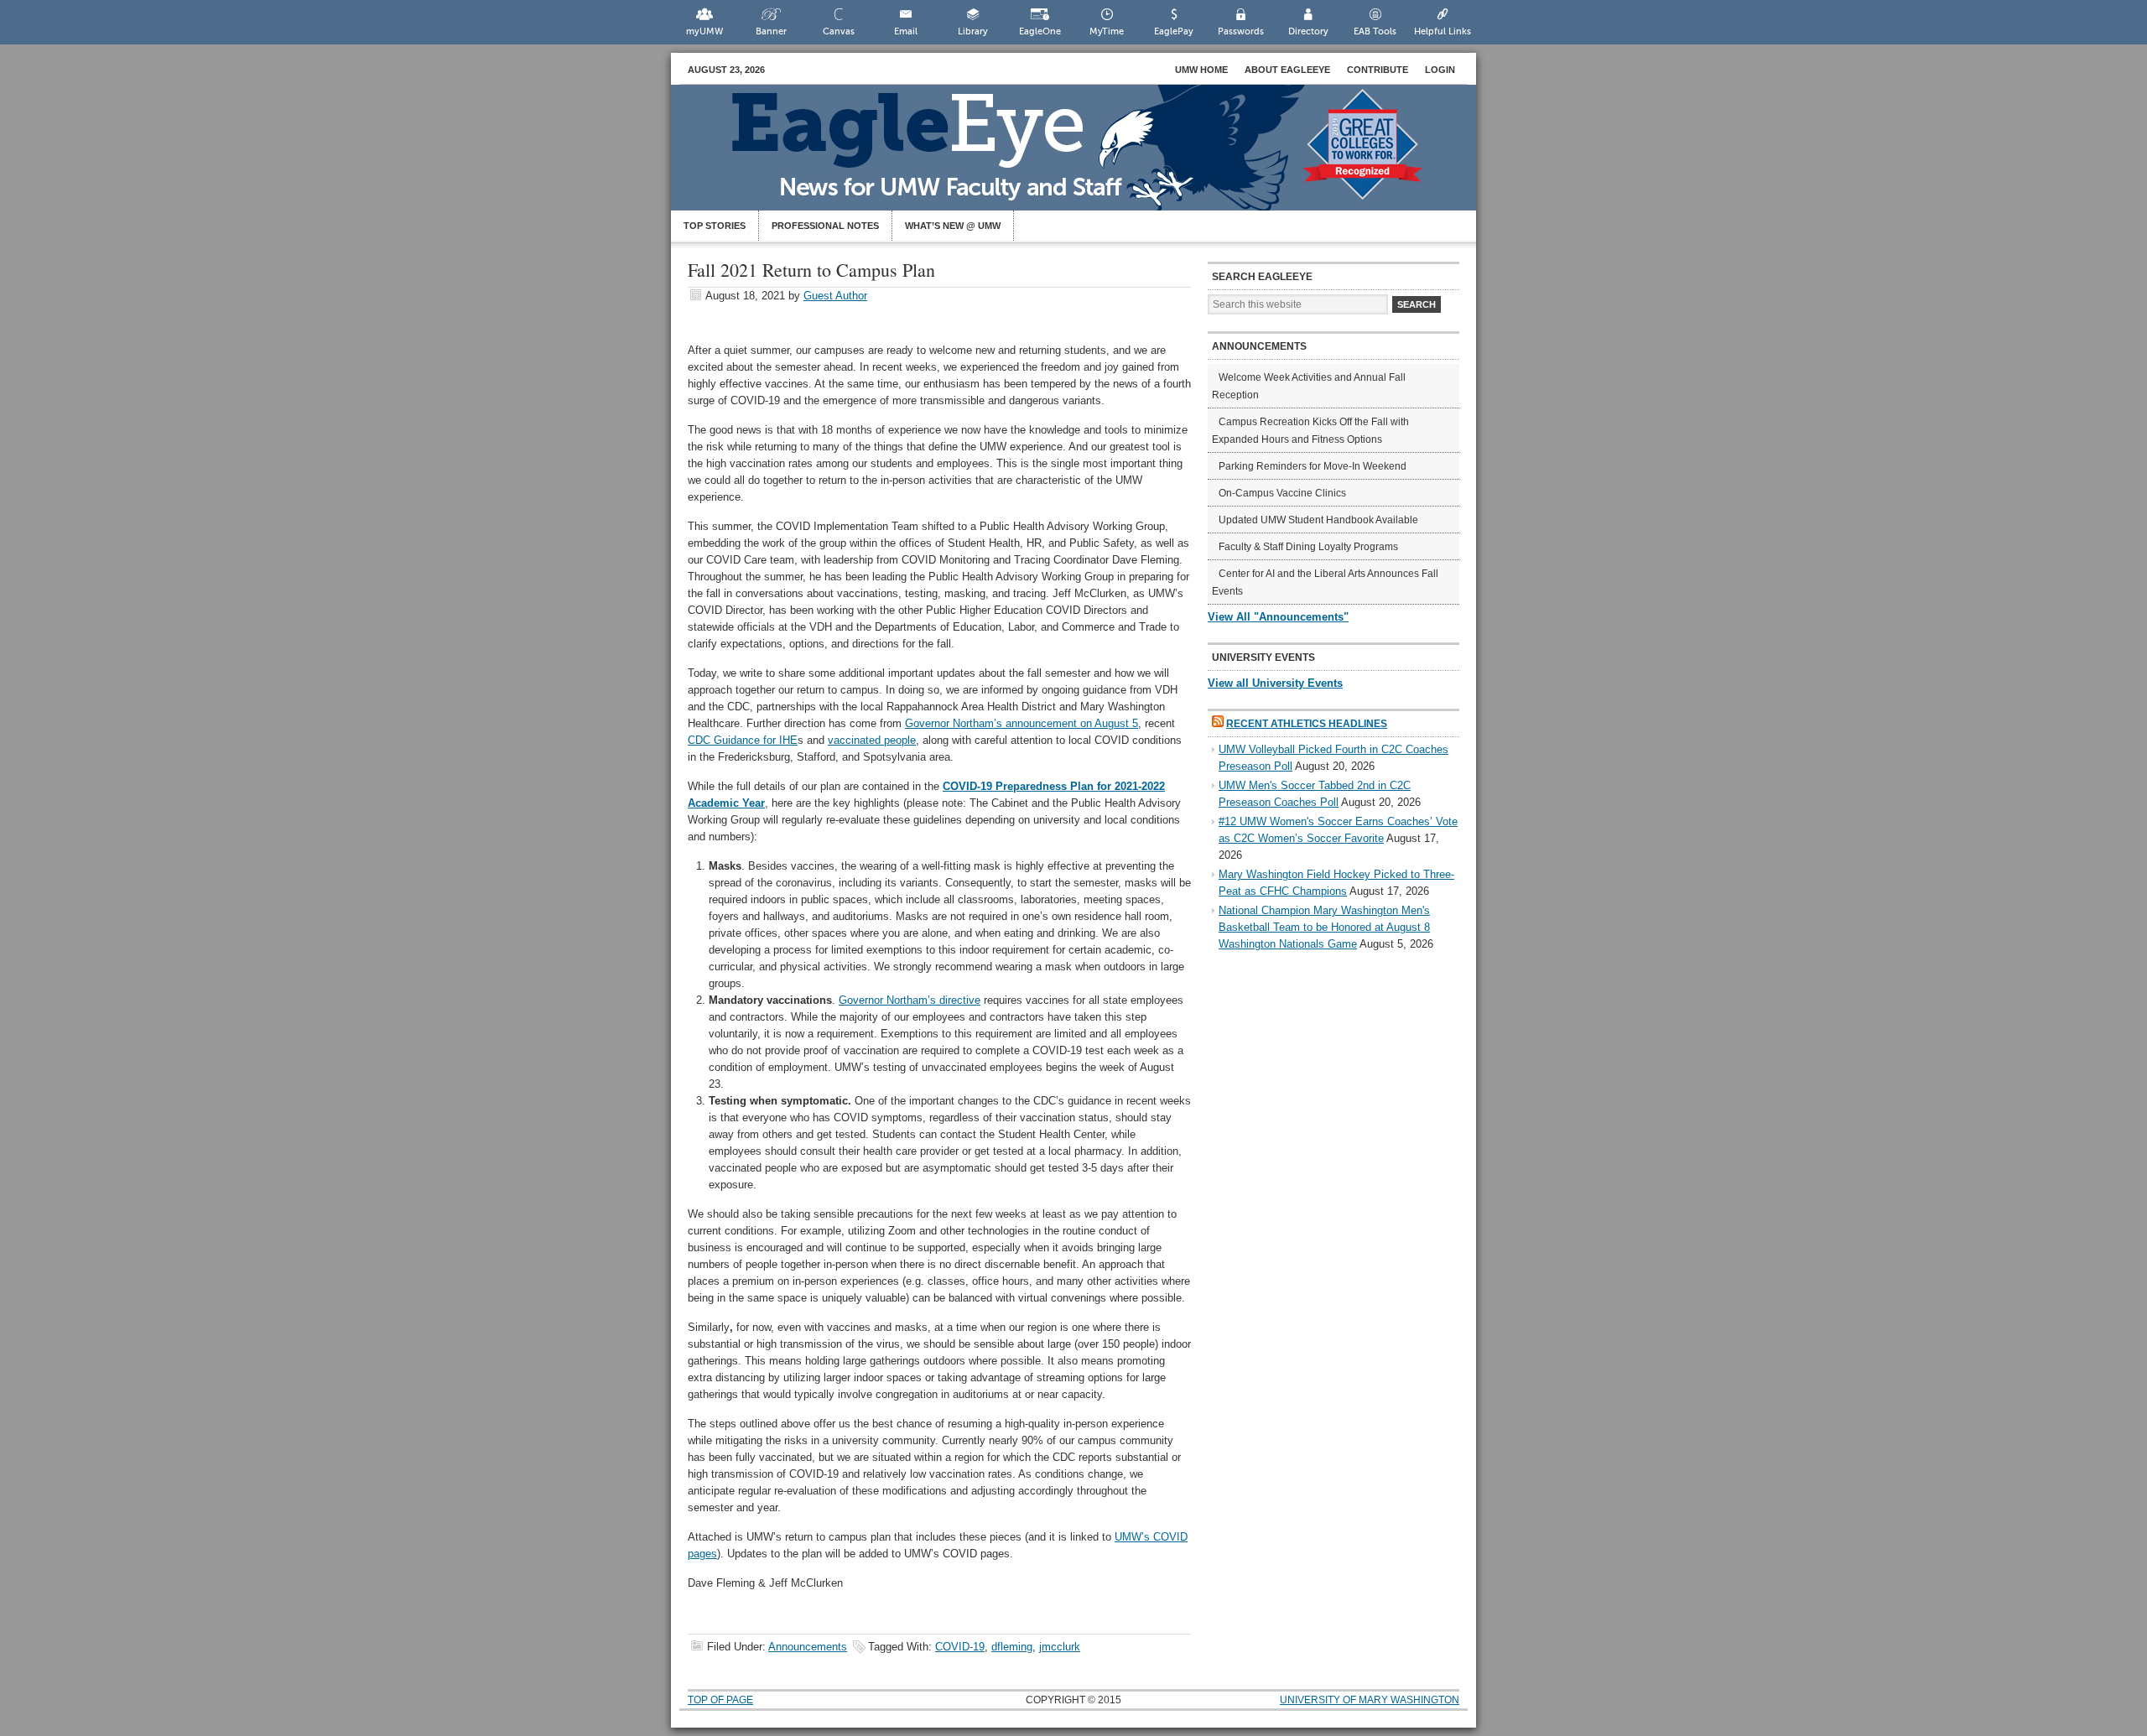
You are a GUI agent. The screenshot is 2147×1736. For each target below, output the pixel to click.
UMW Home (1201, 70)
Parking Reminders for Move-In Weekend (1313, 466)
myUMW (704, 31)
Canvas (839, 31)
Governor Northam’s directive (910, 1000)
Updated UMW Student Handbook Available (1318, 520)
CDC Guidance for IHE (743, 740)
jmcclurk (1060, 1647)
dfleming (1012, 1647)
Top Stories (715, 226)
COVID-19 (960, 1647)
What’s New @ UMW (953, 226)
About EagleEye (1287, 70)
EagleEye (1090, 156)
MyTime (1107, 31)
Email (906, 31)
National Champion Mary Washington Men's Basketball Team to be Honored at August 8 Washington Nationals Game (1324, 927)
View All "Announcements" (1278, 617)
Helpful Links (1443, 31)
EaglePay (1174, 31)
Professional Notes (825, 226)
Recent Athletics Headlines (1307, 724)
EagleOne (1040, 31)
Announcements (808, 1647)
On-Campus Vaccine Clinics (1282, 493)
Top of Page (720, 1700)
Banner (771, 31)
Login (1440, 70)
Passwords (1241, 31)
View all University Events (1275, 683)
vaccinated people (872, 740)
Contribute (1378, 70)
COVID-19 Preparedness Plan (1020, 786)
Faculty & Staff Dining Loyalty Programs (1308, 547)
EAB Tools (1375, 31)
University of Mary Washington (1370, 1700)
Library (973, 31)
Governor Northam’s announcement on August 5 (1022, 723)
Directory (1308, 31)
